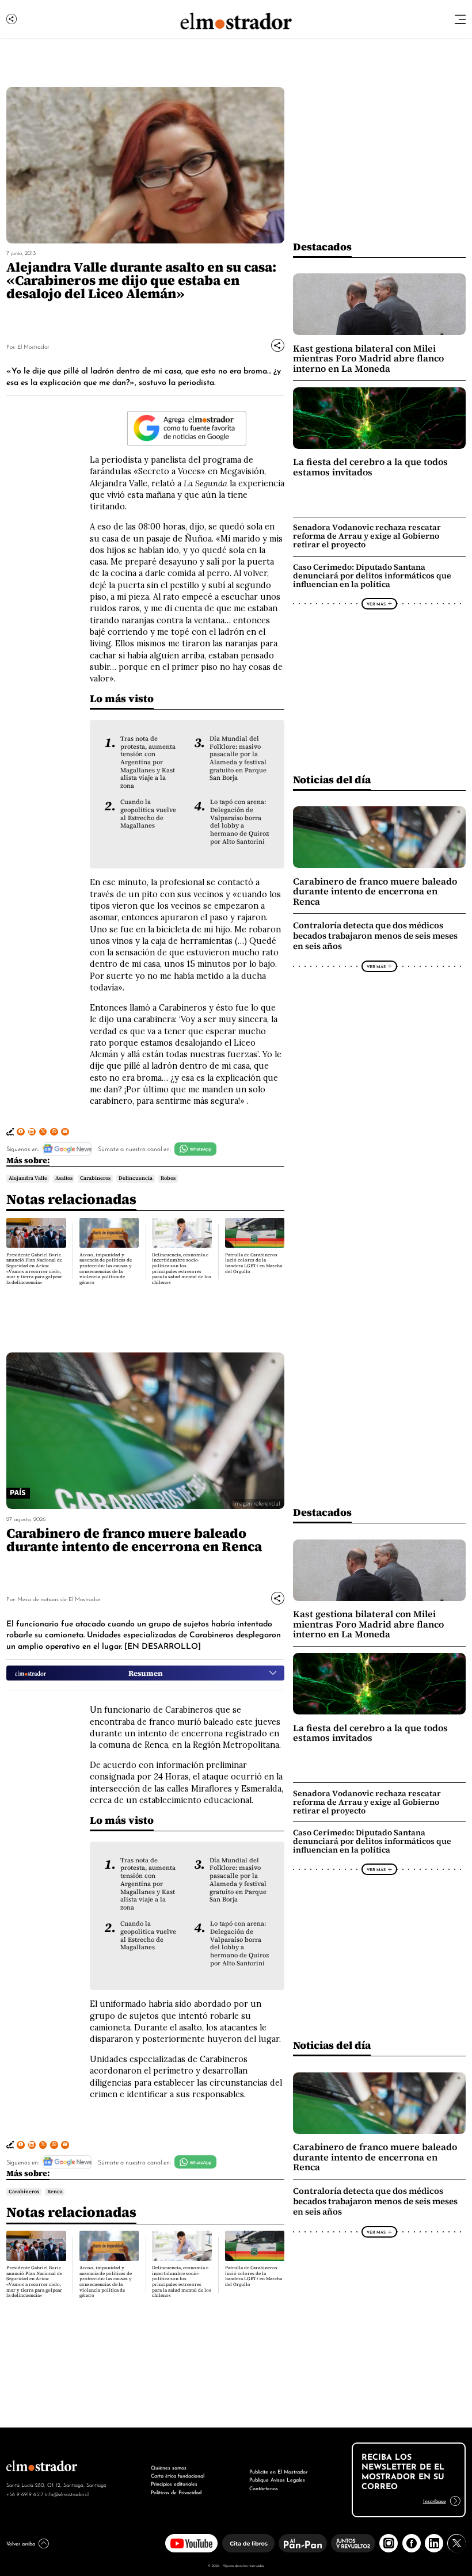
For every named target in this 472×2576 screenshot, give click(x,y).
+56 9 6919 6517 (25, 2494)
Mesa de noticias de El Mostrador (59, 1598)
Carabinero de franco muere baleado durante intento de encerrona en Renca (375, 891)
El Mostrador (33, 346)
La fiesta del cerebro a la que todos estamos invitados (370, 467)
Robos (168, 1178)
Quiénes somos (169, 2467)
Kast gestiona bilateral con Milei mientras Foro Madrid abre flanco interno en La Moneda (368, 359)
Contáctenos (264, 2488)
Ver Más (376, 604)
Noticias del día (332, 780)
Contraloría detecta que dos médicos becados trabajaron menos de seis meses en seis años (375, 936)
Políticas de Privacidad (176, 2492)
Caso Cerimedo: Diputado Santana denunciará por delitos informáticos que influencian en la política (372, 576)
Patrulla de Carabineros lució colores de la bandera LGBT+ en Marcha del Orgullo (254, 1263)
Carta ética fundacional (178, 2475)
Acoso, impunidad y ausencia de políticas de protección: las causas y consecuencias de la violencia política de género (106, 1269)
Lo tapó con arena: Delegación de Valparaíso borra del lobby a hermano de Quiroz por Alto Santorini (239, 822)
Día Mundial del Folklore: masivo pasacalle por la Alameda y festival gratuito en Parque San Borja (238, 758)
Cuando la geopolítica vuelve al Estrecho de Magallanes (148, 814)
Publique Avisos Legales (277, 2479)
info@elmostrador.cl (67, 2494)
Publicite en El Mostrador (278, 2471)
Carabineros (95, 1178)
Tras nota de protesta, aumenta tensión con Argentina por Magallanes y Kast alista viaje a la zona (148, 762)
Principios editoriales (174, 2483)
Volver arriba (21, 2543)
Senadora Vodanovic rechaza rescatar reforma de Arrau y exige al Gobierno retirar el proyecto (367, 536)
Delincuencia (136, 1178)
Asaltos (64, 1178)
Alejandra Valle (28, 1178)
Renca (55, 2192)
